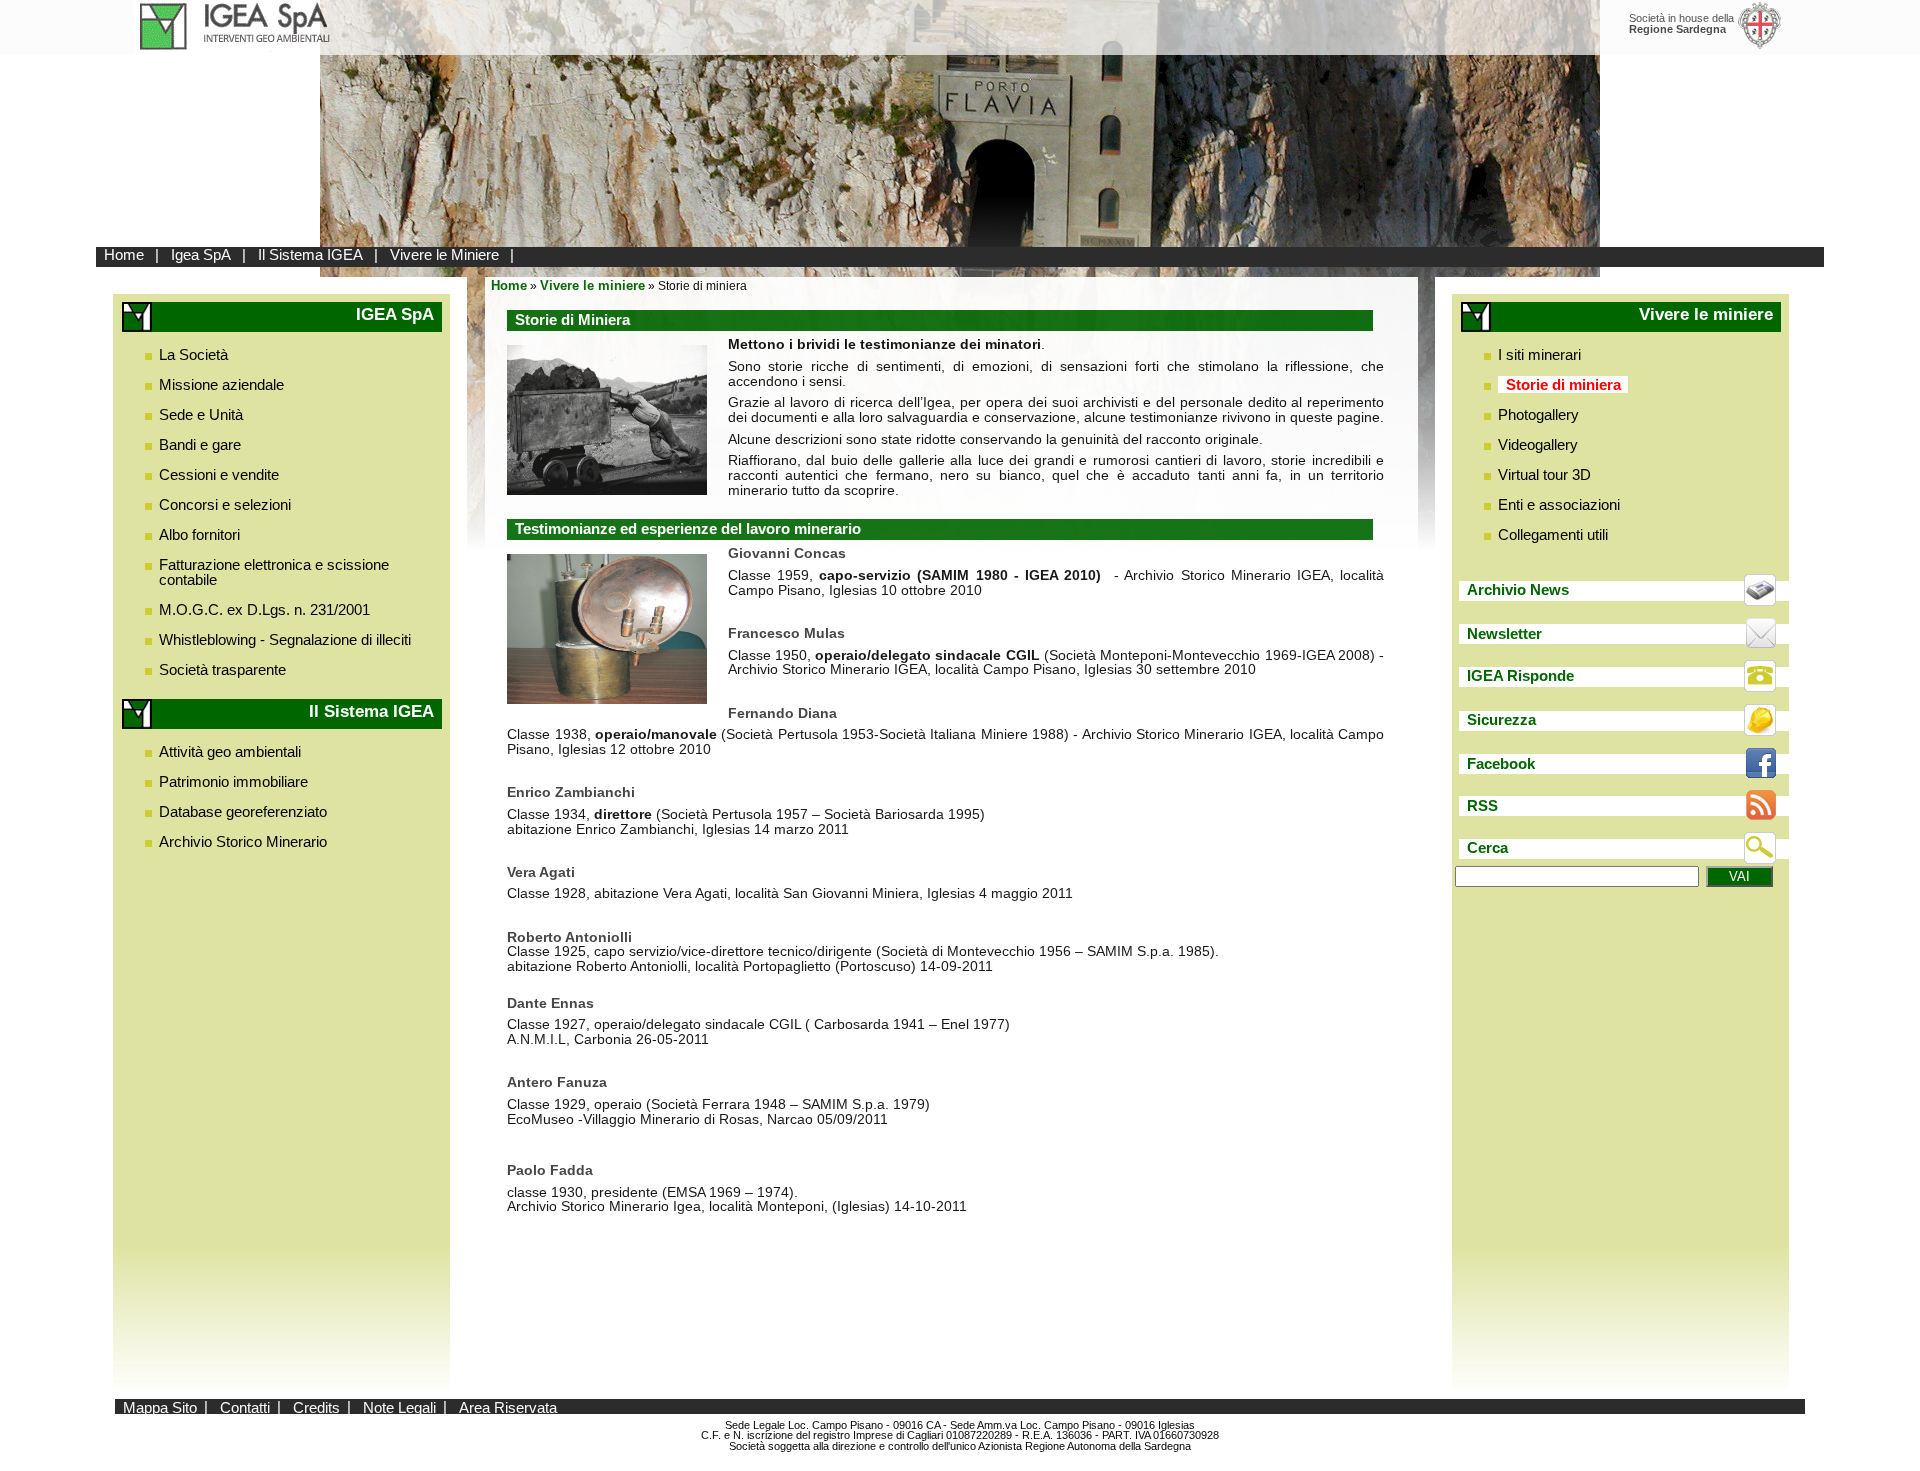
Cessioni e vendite (219, 474)
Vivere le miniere (592, 285)
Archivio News (1518, 589)
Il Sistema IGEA (310, 254)
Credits (316, 1406)
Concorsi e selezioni (225, 504)
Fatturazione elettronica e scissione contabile (274, 572)
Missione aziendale (221, 384)
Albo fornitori (199, 534)
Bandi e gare (200, 444)
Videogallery (1538, 444)
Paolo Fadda (550, 1170)
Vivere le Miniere (444, 254)
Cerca (1487, 847)
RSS (1482, 805)
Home (124, 254)
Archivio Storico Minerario (243, 841)
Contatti (245, 1406)
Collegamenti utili (1553, 534)
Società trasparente (222, 669)
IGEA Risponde (1520, 675)
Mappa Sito (160, 1406)
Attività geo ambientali (230, 751)
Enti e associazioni (1559, 504)
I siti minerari (1539, 354)
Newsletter (1504, 633)
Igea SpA (201, 254)
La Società (193, 354)
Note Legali (399, 1406)
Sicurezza (1501, 719)
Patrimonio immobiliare (233, 781)
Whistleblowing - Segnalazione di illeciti (285, 639)
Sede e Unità (201, 414)
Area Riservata (508, 1406)
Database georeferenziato (243, 811)
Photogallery (1538, 414)
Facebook (1501, 763)
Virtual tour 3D (1544, 474)
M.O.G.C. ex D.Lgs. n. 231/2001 (264, 609)
